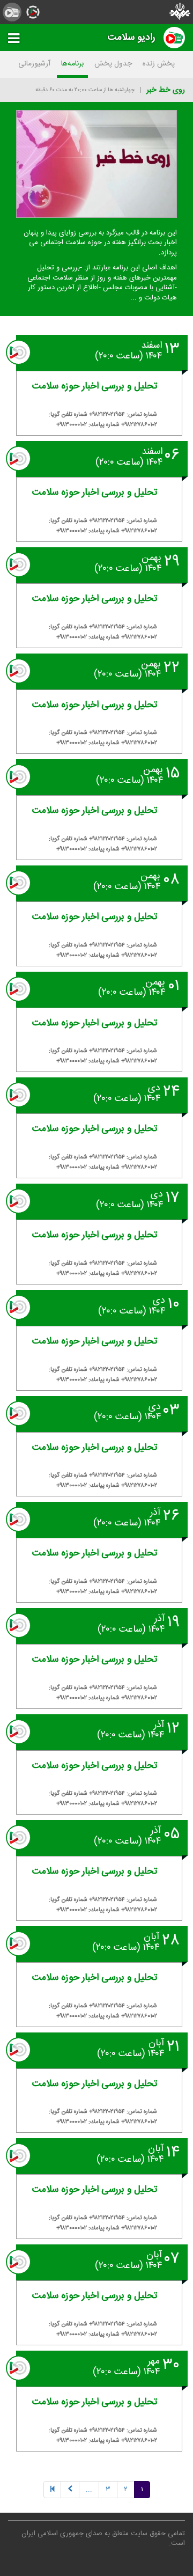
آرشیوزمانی (34, 64)
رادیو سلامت (132, 37)
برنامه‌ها (72, 64)
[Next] (70, 2490)
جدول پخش (113, 64)
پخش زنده (159, 64)
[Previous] (52, 2490)
